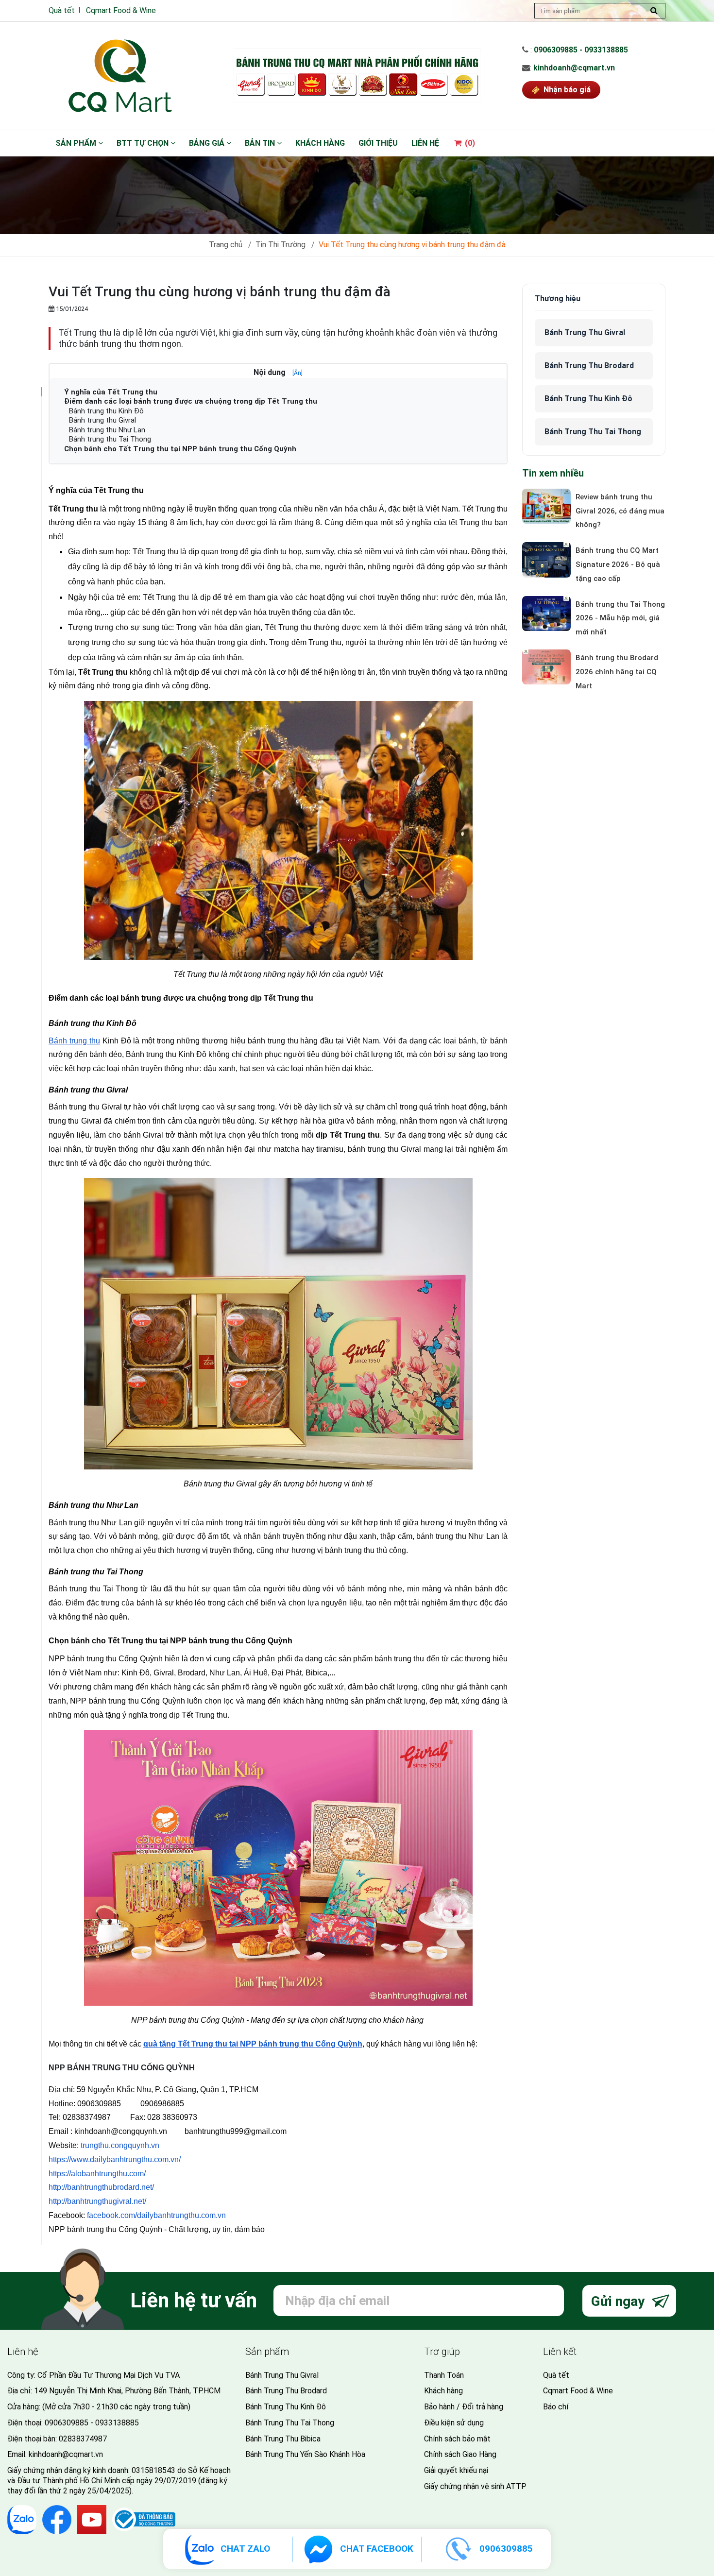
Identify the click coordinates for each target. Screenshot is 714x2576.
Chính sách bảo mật (457, 2439)
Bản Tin (261, 143)
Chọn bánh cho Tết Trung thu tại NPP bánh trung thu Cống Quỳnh (180, 449)
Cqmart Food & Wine (121, 10)
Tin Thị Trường (280, 245)
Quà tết (62, 10)
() (469, 143)
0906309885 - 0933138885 (581, 50)
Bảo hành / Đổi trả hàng (464, 2407)
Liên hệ (425, 143)
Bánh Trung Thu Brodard (589, 366)
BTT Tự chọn (144, 143)
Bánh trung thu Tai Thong (110, 439)
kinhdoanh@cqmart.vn (574, 68)
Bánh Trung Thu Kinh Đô (588, 399)
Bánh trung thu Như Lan (107, 430)
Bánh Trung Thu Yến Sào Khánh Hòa (305, 2454)
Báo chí (556, 2407)
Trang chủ (226, 245)
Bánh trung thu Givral (102, 420)
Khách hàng (320, 143)
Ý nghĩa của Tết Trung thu (111, 392)
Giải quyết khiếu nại (456, 2470)
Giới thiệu (378, 143)
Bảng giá (208, 143)
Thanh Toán (444, 2375)
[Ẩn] (297, 373)
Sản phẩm (77, 143)
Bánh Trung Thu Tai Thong (593, 432)
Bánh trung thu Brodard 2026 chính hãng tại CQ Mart (617, 672)
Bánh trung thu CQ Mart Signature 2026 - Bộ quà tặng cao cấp (618, 564)
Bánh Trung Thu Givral (585, 333)
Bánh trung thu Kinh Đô (106, 411)
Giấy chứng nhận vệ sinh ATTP (475, 2486)
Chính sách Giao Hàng (460, 2454)
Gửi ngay (620, 2301)
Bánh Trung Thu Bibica (283, 2439)
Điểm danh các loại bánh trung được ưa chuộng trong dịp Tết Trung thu (191, 401)
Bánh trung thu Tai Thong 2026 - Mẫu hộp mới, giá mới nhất (620, 618)
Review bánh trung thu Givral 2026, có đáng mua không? (620, 511)
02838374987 (83, 2439)
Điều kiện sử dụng (454, 2423)
